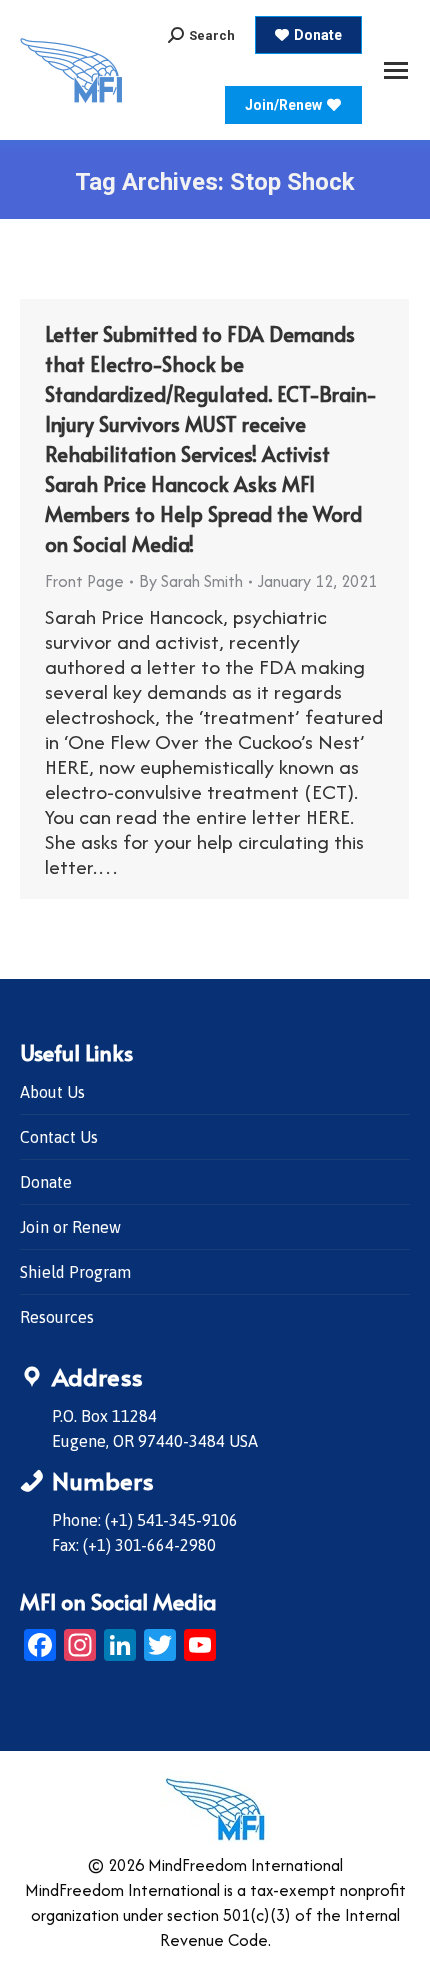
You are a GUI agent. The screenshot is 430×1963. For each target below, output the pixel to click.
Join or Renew (70, 1227)
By (191, 581)
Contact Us (59, 1137)
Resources (57, 1317)
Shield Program (75, 1272)
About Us (52, 1092)
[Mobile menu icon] (396, 70)
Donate (46, 1182)
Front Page (84, 581)
